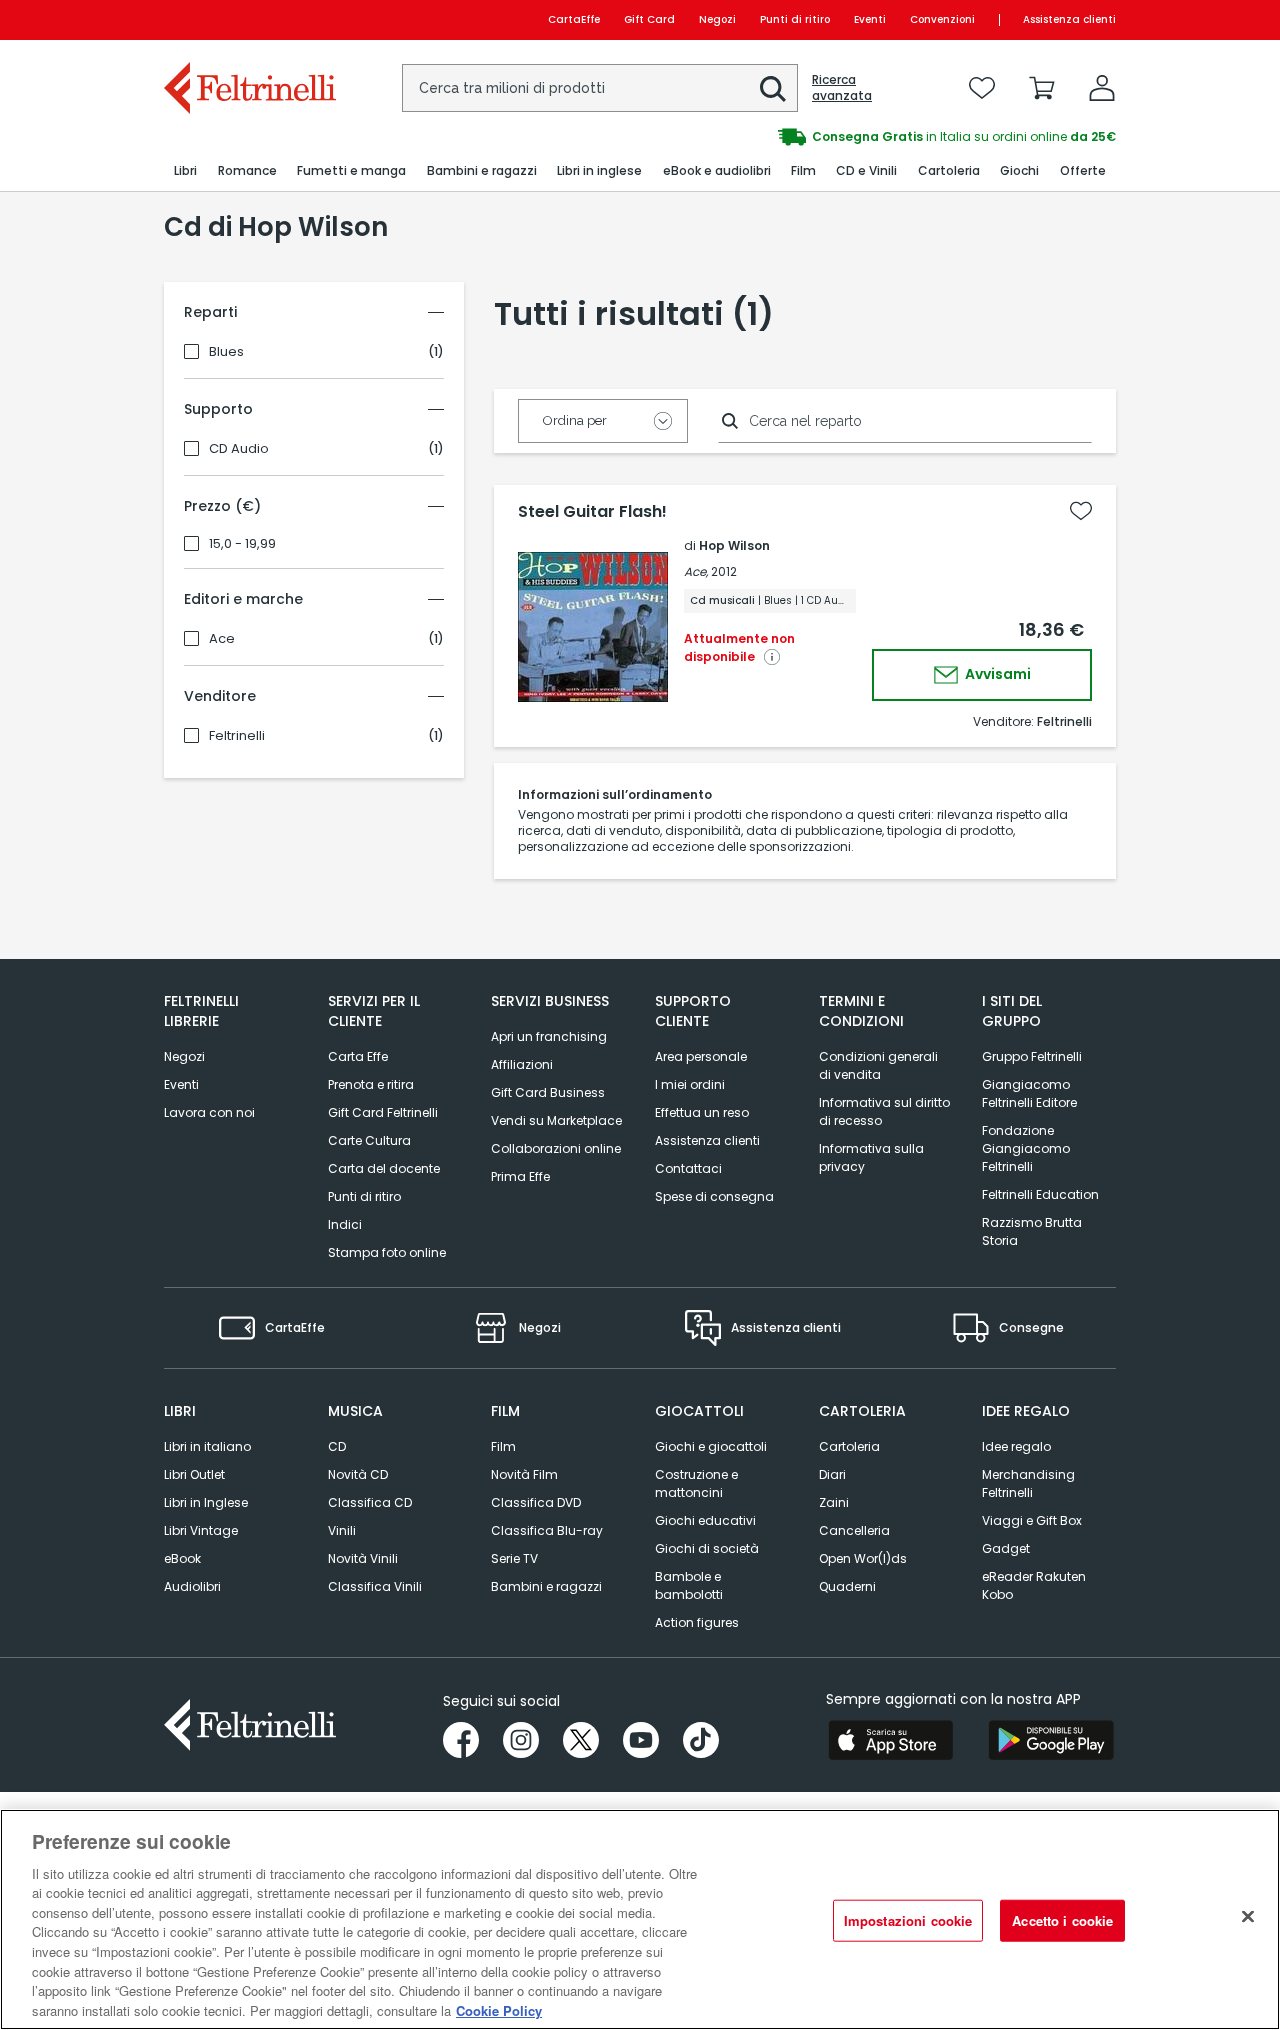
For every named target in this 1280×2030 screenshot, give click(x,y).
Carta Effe (358, 1056)
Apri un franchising (549, 1036)
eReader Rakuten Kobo (1034, 1585)
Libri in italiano (207, 1446)
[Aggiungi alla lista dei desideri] (1081, 511)
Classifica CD (370, 1502)
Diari (832, 1474)
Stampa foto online (387, 1252)
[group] (878, 137)
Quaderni (847, 1586)
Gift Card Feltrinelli (383, 1112)
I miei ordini (690, 1084)
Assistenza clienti (1069, 19)
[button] (773, 89)
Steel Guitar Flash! (592, 512)
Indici (345, 1224)
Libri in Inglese (206, 1502)
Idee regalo (1016, 1446)
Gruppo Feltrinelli (1032, 1056)
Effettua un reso (702, 1112)
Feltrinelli (237, 736)
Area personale (701, 1056)
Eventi (870, 19)
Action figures (697, 1622)
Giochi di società (707, 1548)
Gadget (1006, 1548)
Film (503, 1446)
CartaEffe (574, 19)
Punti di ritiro (795, 19)
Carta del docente (384, 1168)
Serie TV (514, 1558)
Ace (222, 639)
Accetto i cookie (1062, 1920)
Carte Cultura (369, 1140)
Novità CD (358, 1474)
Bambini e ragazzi (546, 1586)
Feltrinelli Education (1040, 1194)
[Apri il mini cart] (1042, 88)
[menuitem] (185, 171)
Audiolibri (192, 1586)
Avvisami (996, 674)
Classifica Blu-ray (547, 1530)
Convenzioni (942, 19)
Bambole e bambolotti (689, 1585)
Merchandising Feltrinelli (1028, 1483)
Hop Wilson (734, 545)
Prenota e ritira (371, 1084)
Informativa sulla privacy (871, 1157)
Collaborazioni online (556, 1148)
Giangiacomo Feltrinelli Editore (1029, 1093)
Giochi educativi (705, 1520)
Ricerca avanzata (842, 88)
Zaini (834, 1502)
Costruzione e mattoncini (696, 1483)
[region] (640, 1919)
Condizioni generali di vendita (878, 1065)
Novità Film (524, 1474)
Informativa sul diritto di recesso (884, 1111)
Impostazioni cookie (908, 1920)
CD (337, 1446)
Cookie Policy (499, 2009)
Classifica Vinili (375, 1586)
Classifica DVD (536, 1502)
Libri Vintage (201, 1530)
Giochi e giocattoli (711, 1446)
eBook (182, 1558)
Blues (226, 352)
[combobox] (600, 88)
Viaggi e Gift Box (1032, 1520)
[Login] (1102, 88)
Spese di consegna (714, 1196)
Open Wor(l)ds (863, 1558)
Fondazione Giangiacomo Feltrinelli (1026, 1148)
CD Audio (239, 449)
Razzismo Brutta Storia (1032, 1231)
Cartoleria (849, 1446)
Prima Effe (520, 1176)
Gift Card (649, 19)
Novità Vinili (363, 1558)
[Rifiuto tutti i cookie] (1248, 1917)
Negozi (717, 19)
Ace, (696, 571)
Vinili (342, 1530)
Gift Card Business (548, 1092)
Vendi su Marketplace (556, 1120)
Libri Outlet (194, 1474)
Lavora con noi (209, 1112)
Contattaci (688, 1168)
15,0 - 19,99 (242, 544)
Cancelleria (854, 1530)
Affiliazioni (522, 1064)
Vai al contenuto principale (248, 19)
